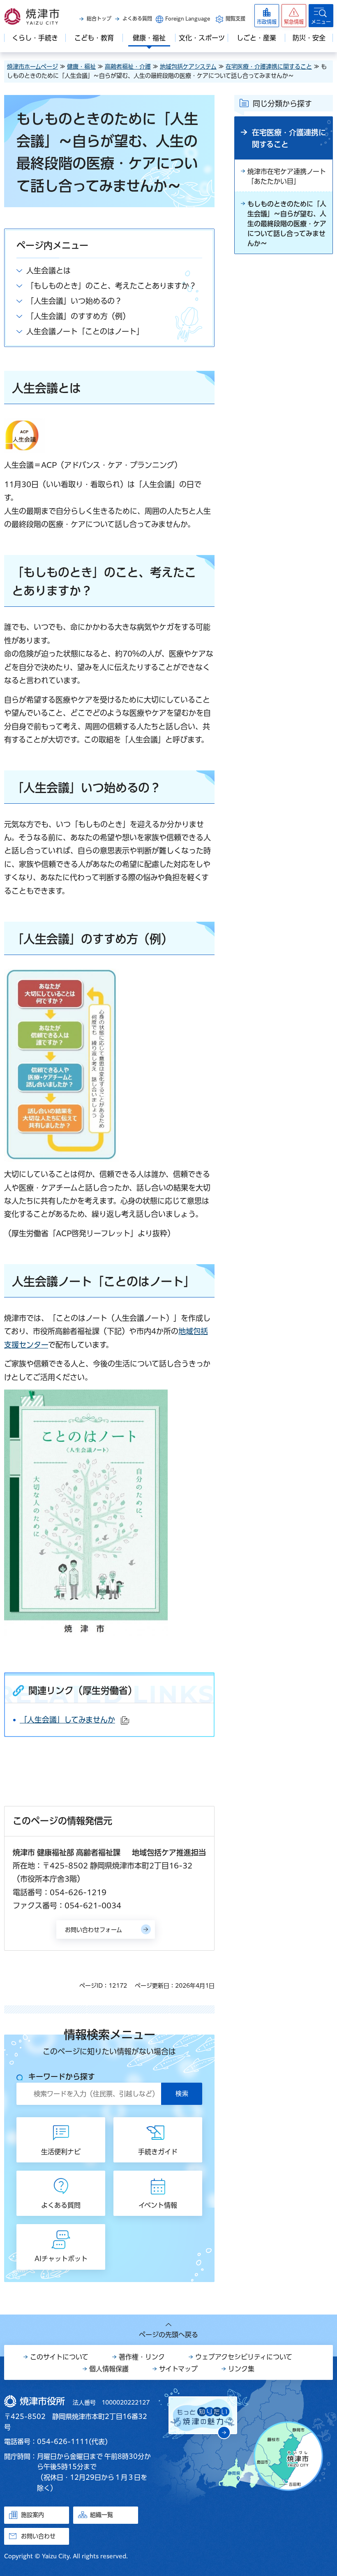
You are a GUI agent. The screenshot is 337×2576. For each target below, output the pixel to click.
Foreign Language (188, 18)
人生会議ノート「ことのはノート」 (85, 331)
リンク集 (241, 2369)
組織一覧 (102, 2515)
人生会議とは (48, 271)
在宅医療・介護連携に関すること (269, 67)
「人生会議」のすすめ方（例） (78, 316)
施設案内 (32, 2515)
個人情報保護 (109, 2369)
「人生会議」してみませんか (74, 1720)
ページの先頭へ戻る (168, 2335)
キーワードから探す (62, 2077)
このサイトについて (59, 2357)
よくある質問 (137, 18)
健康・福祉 (81, 67)
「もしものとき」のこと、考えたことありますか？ (111, 286)
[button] (294, 16)
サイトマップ (178, 2369)
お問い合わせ (38, 2536)
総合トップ (99, 18)
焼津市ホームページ (32, 67)
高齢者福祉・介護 (128, 67)
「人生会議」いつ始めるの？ (74, 301)
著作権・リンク (142, 2357)
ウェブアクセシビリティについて (244, 2357)
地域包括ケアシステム (188, 67)
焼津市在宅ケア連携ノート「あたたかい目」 (287, 176)
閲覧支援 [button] (235, 18)
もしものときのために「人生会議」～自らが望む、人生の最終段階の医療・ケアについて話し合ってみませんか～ (287, 224)
